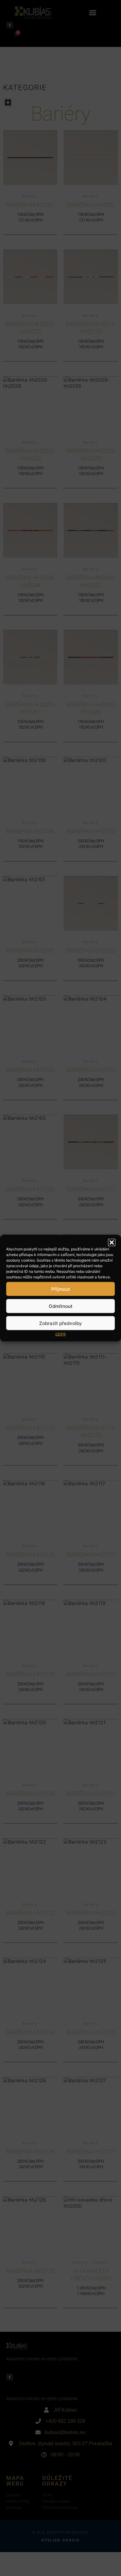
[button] (112, 1243)
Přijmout (61, 1289)
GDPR (60, 1334)
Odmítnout (61, 1306)
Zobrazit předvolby (60, 1323)
